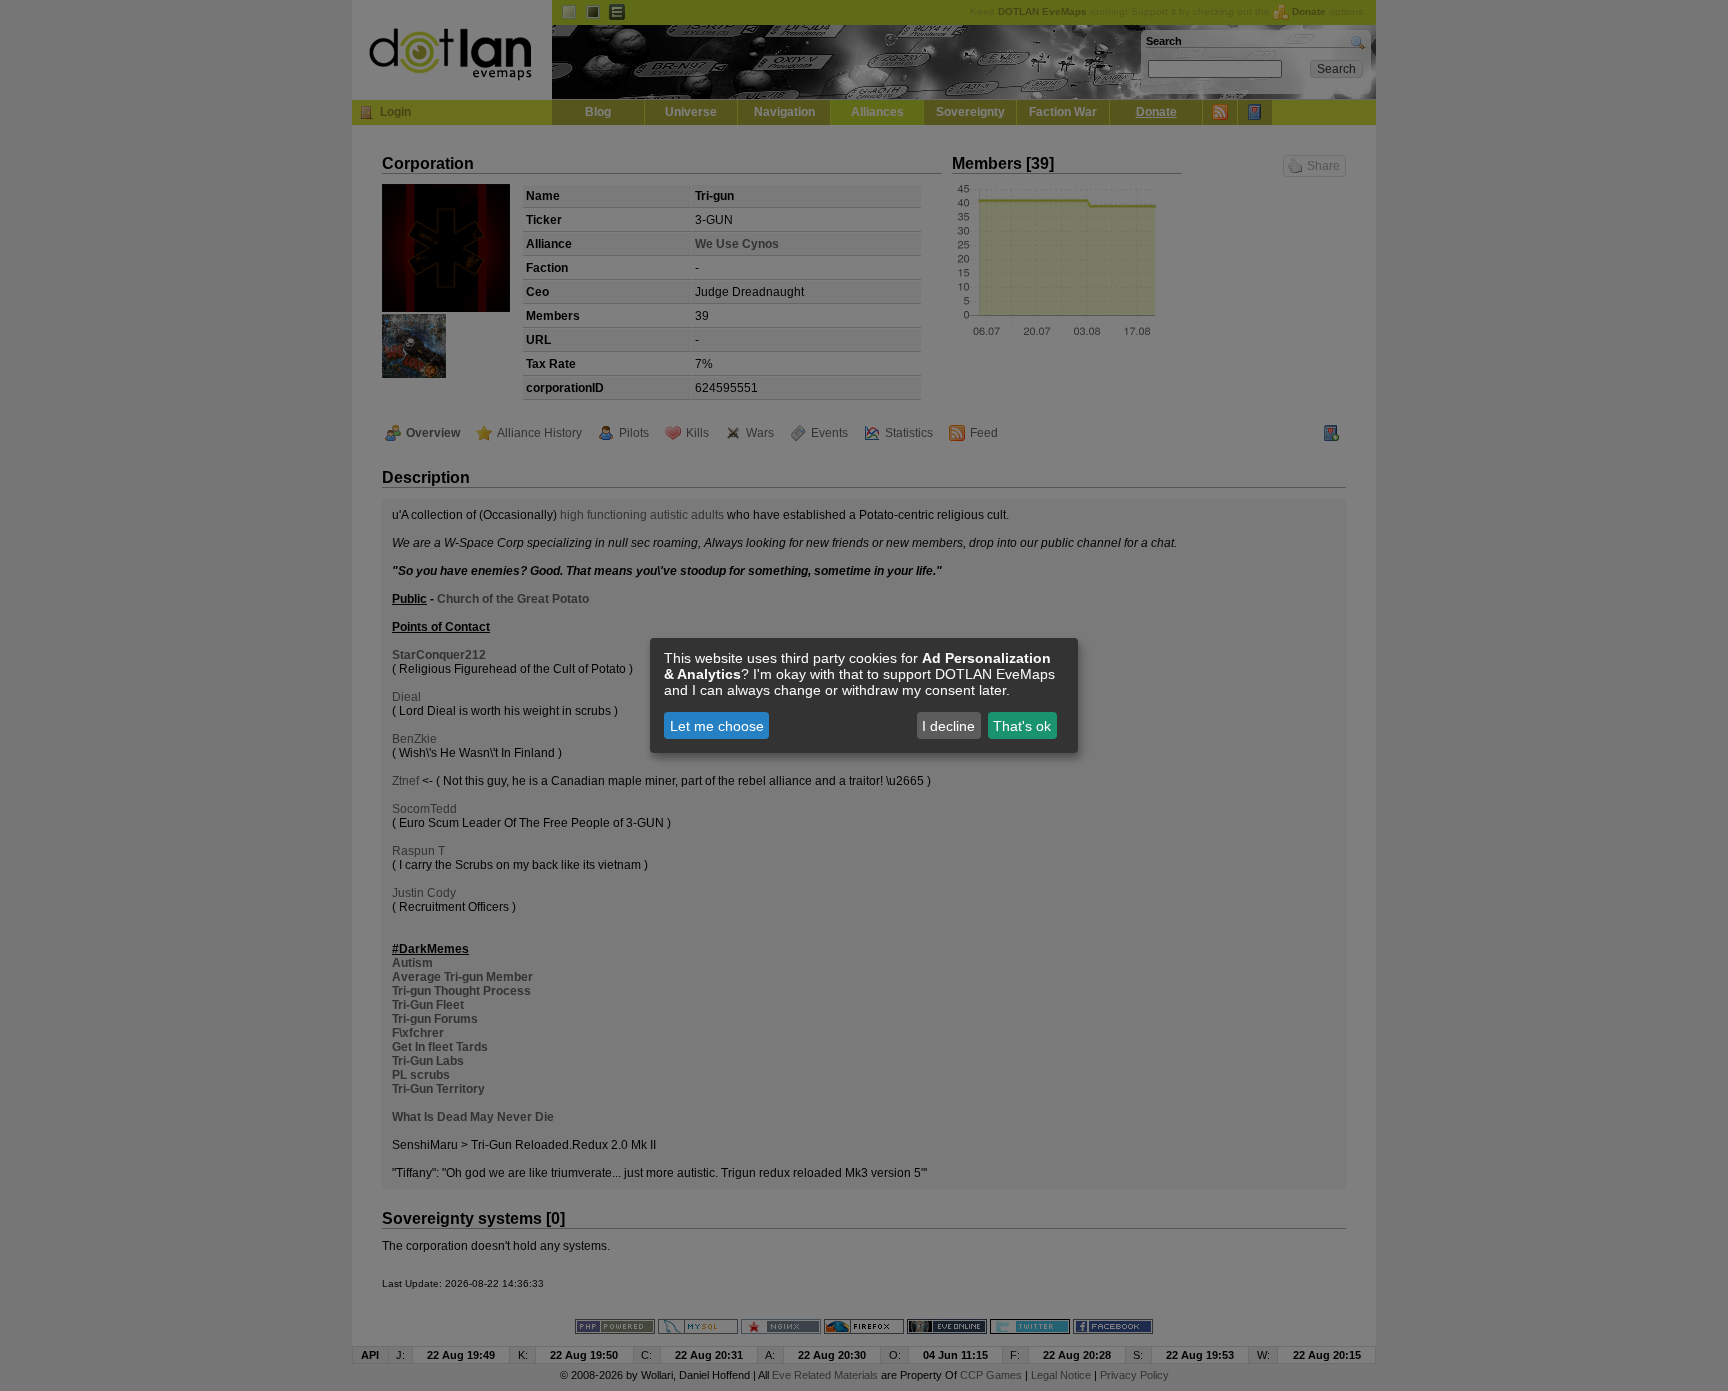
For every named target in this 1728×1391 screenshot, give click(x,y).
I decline (948, 726)
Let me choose (717, 726)
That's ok (1022, 726)
